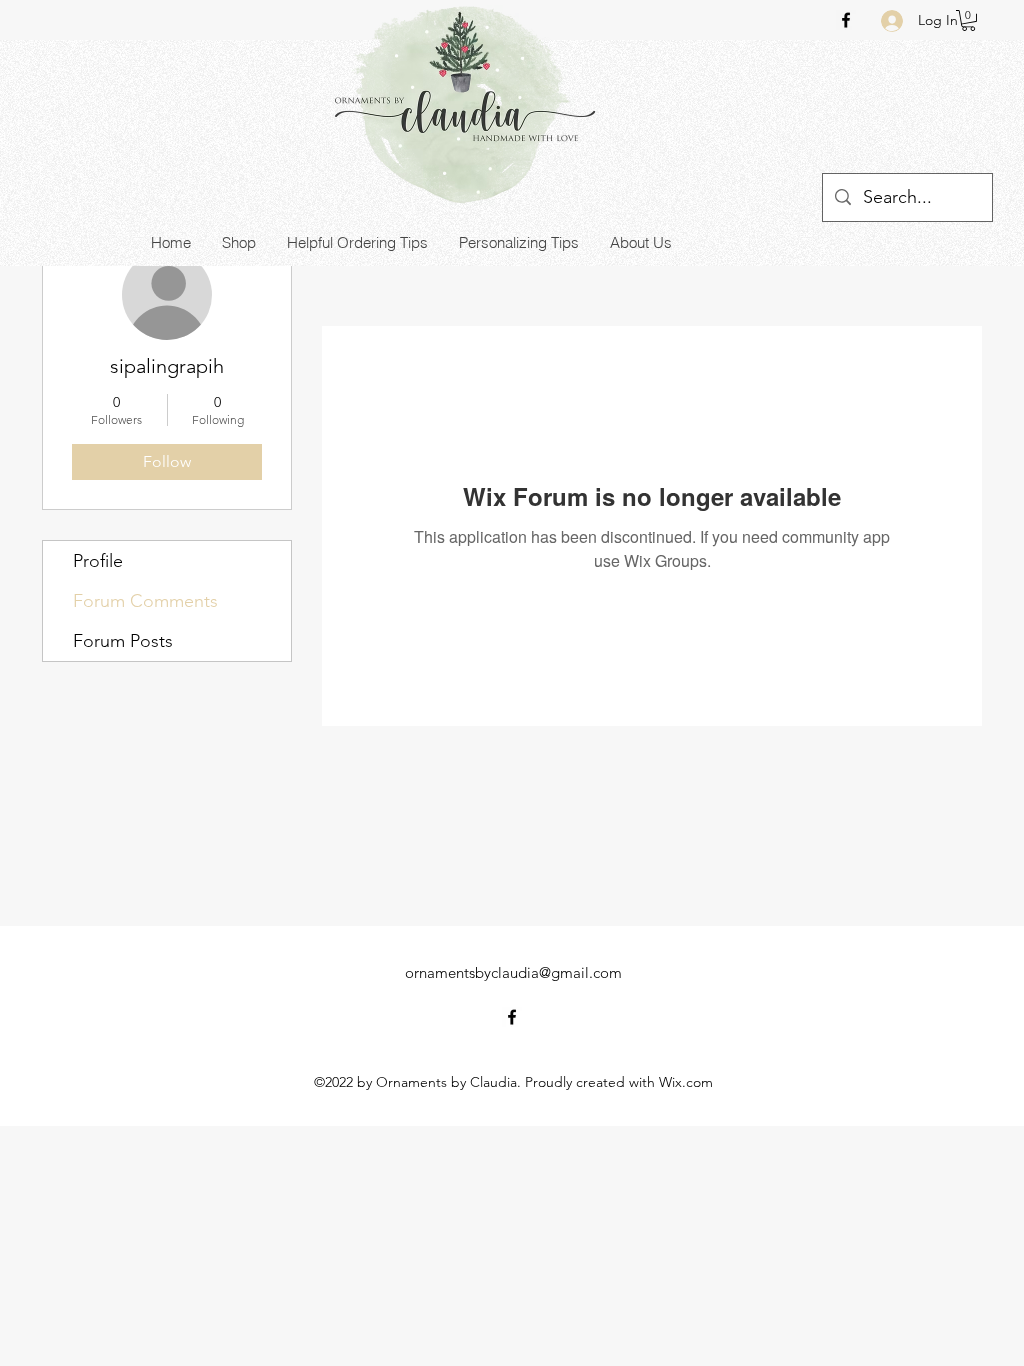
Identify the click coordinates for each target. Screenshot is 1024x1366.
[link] (968, 20)
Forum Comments (145, 601)
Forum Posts (123, 641)
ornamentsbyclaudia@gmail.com (513, 972)
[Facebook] (846, 20)
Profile (98, 561)
